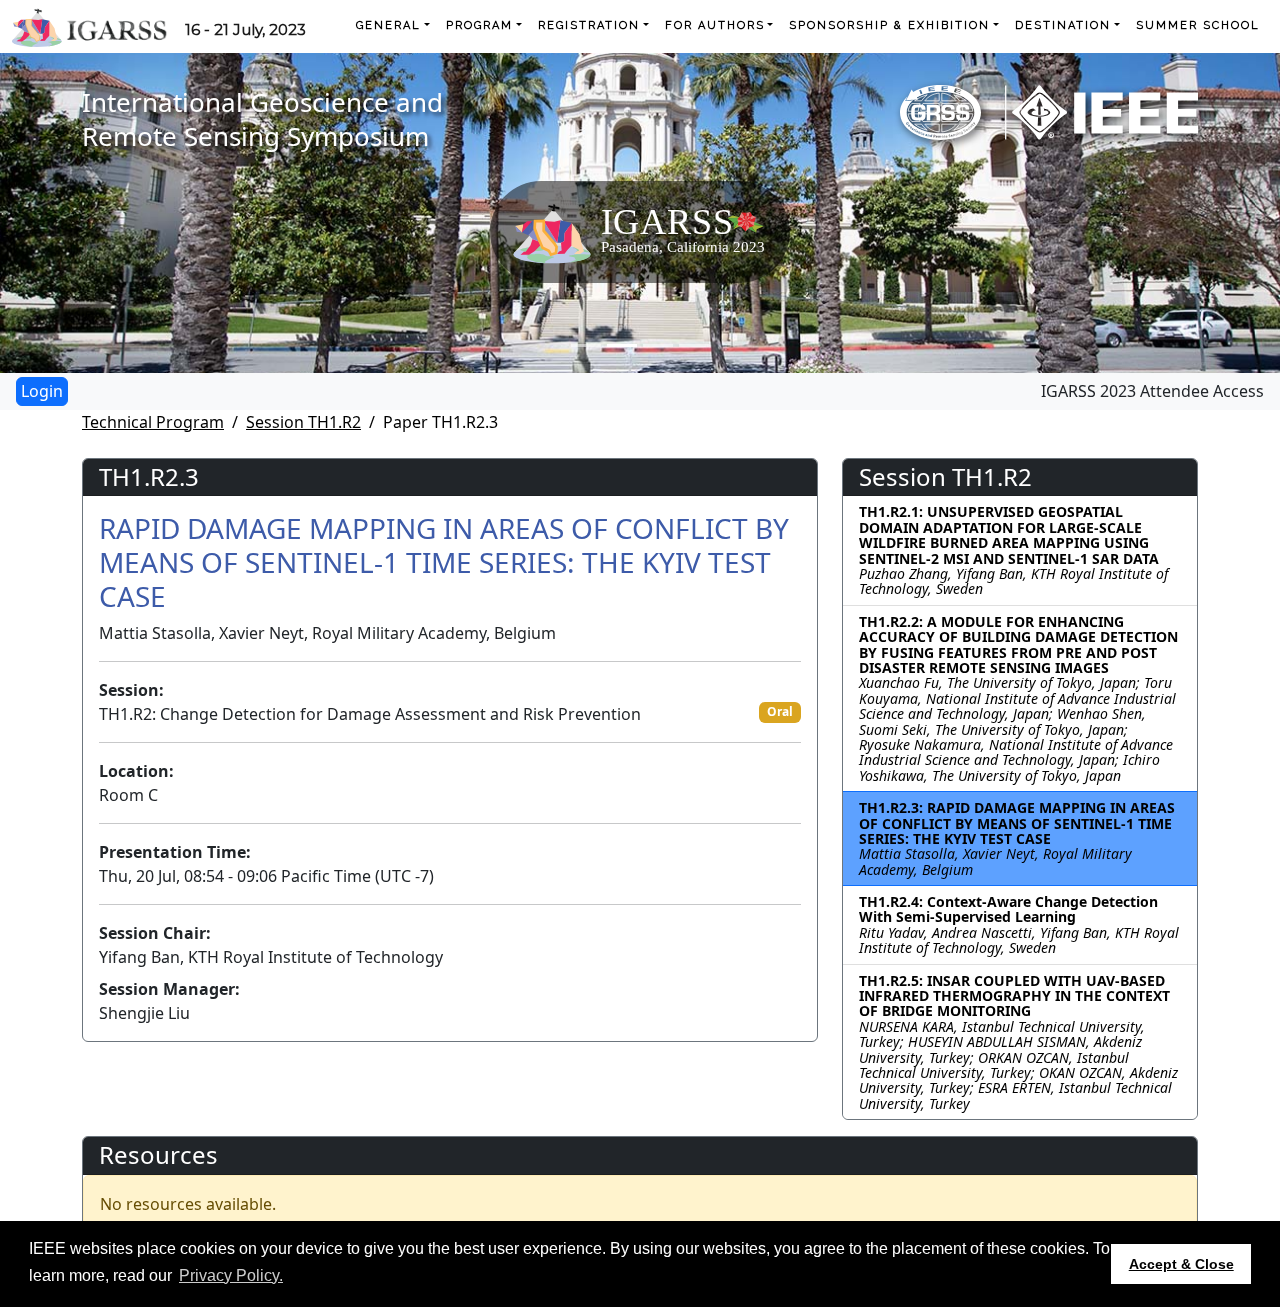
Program (479, 25)
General (388, 25)
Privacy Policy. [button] (231, 1275)
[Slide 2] (622, 345)
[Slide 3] (658, 345)
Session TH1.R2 (303, 422)
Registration (589, 25)
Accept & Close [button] (1181, 1264)
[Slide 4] (694, 345)
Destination (1063, 25)
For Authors (715, 25)
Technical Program (153, 422)
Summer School (1198, 25)
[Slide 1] (586, 345)
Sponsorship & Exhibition (889, 25)
